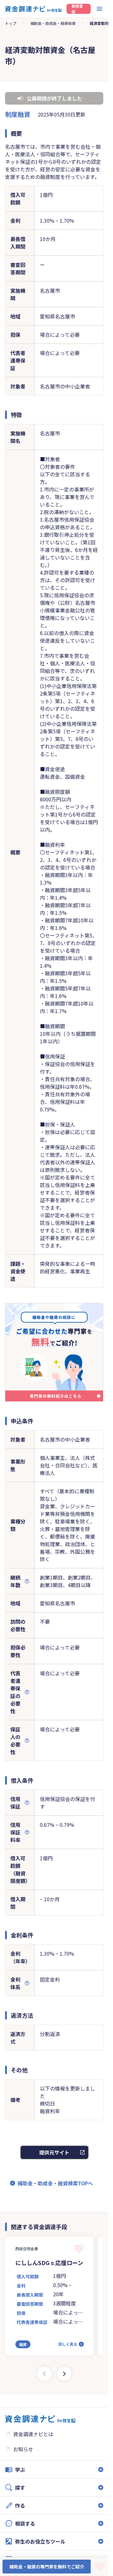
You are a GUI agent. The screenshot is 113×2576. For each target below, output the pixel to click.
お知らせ (23, 2449)
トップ (11, 23)
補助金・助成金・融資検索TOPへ (55, 2183)
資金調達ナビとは (33, 2434)
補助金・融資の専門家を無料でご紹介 (47, 2567)
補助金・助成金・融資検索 (53, 23)
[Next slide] (64, 2374)
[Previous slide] (44, 2374)
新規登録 (77, 9)
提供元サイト (54, 2152)
